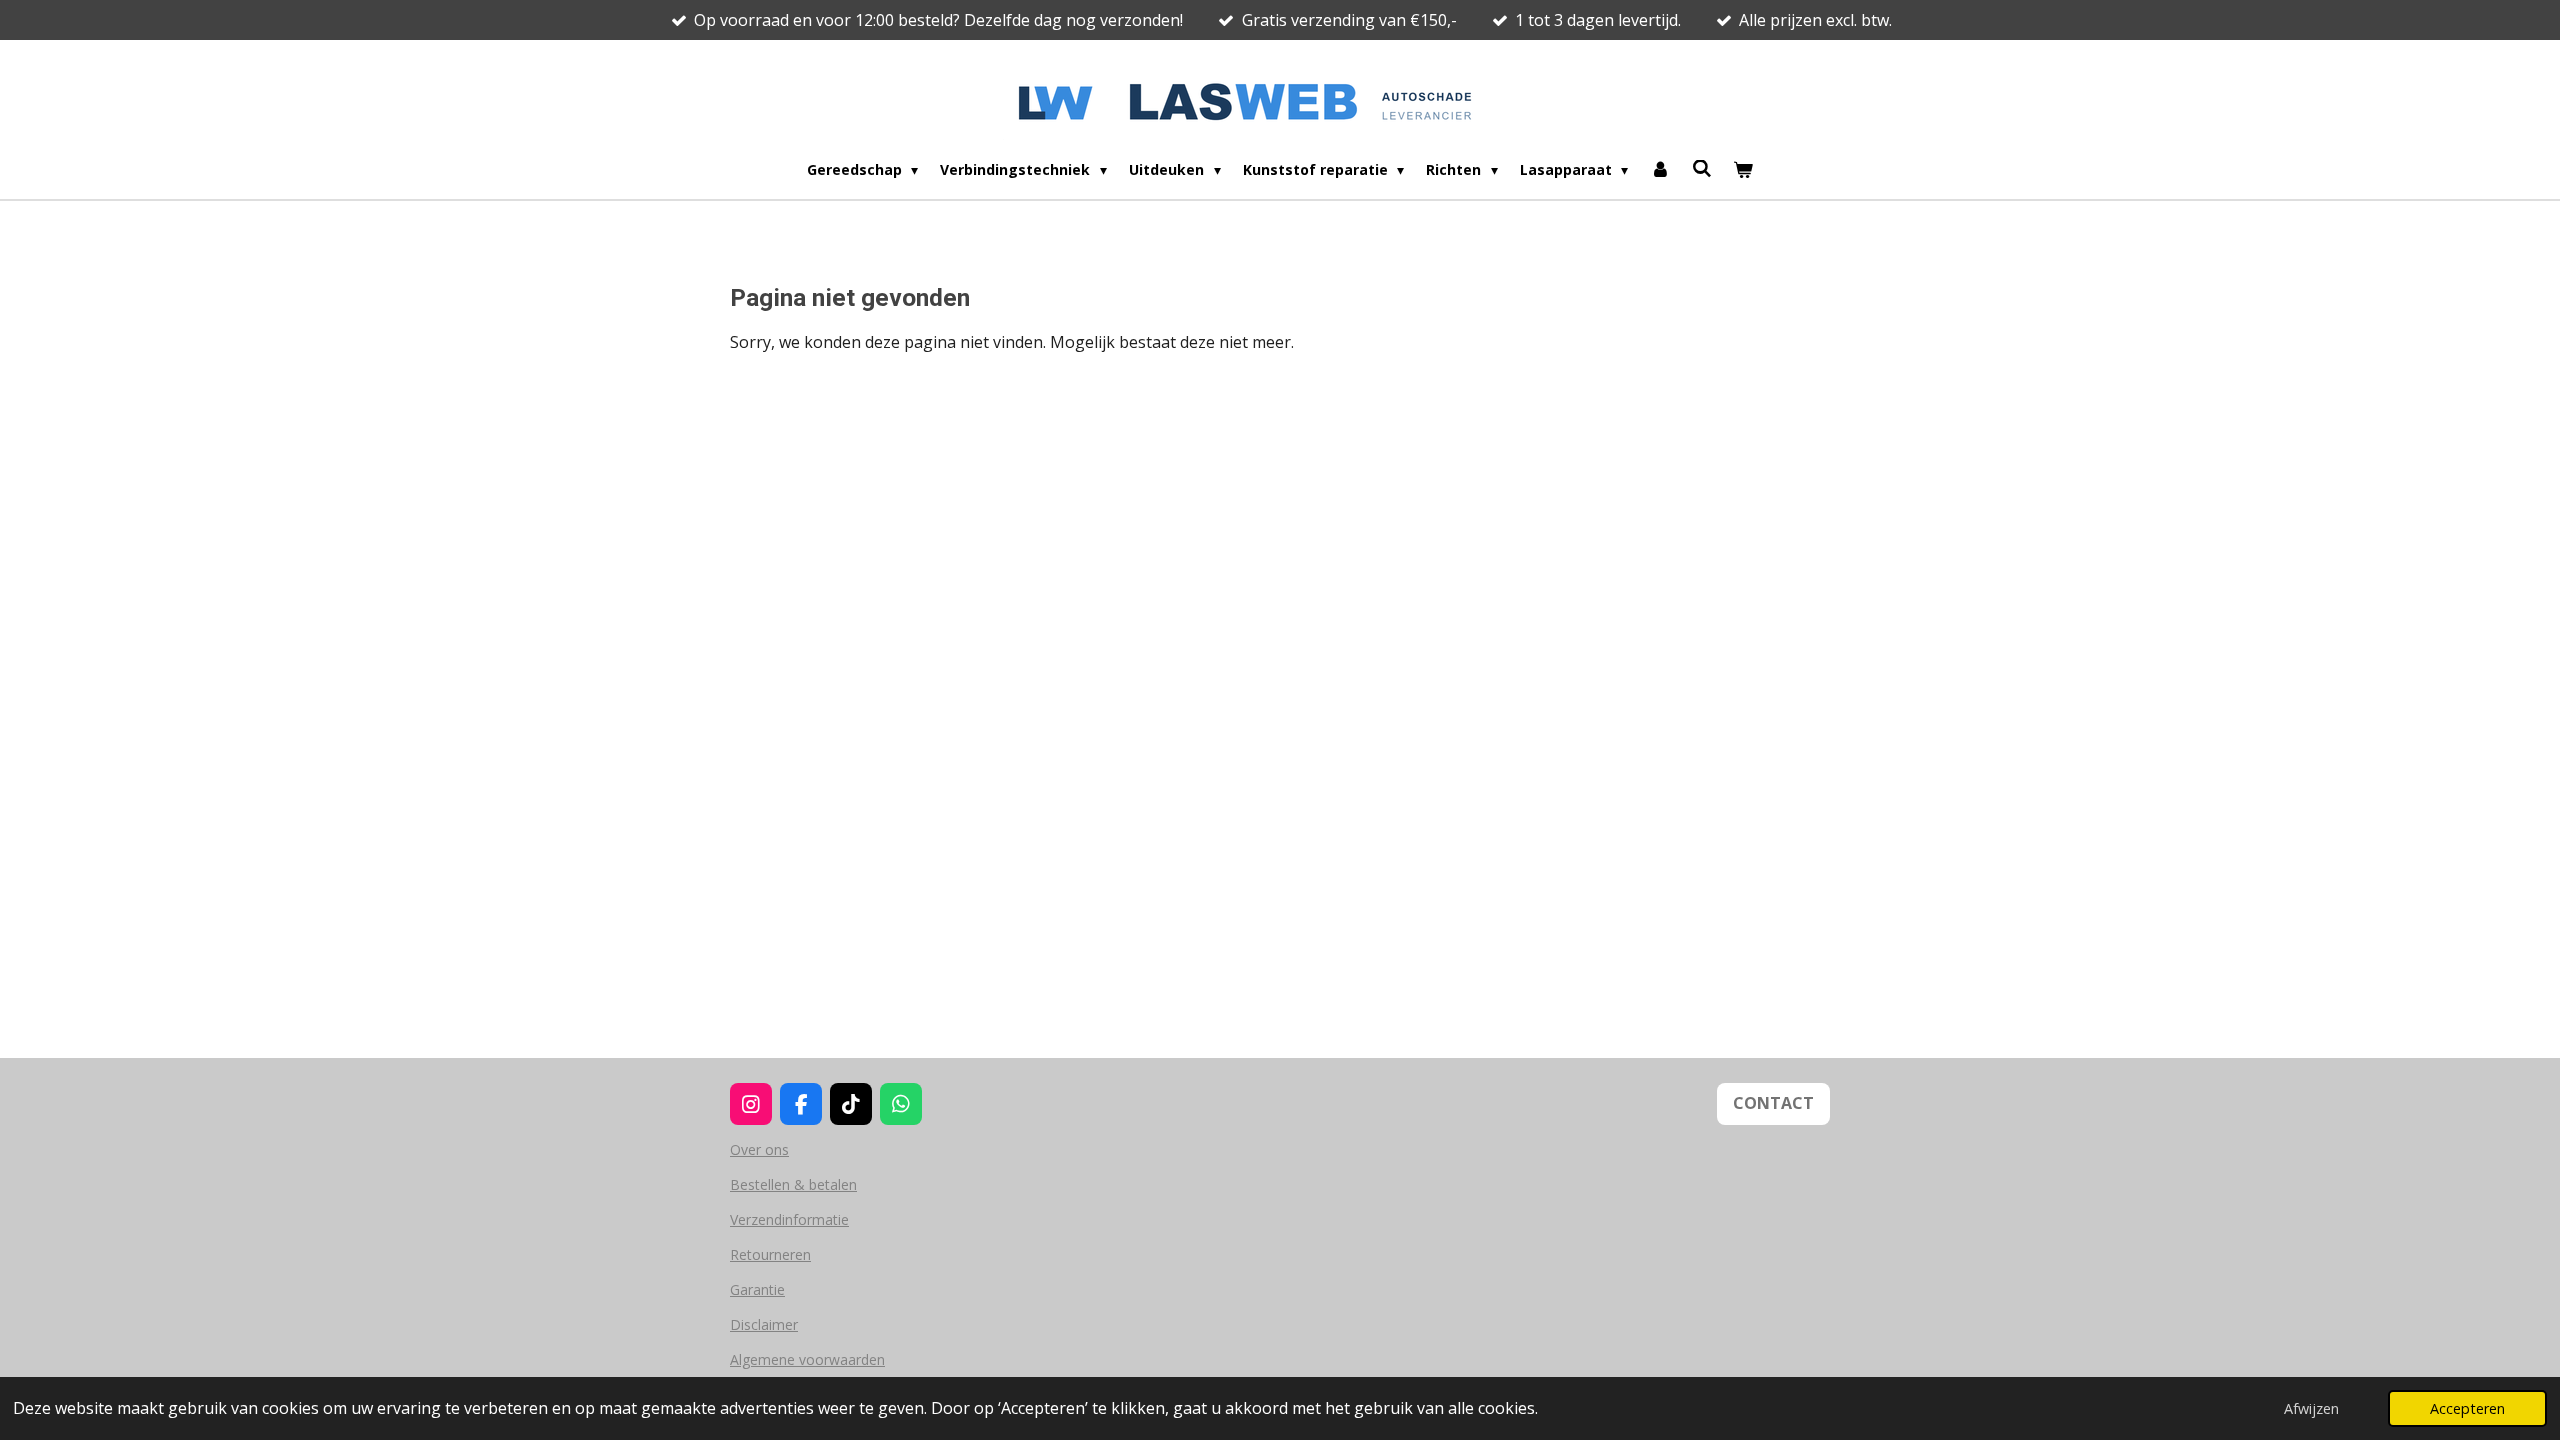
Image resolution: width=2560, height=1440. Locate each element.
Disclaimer (764, 1324)
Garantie (757, 1289)
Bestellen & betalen (793, 1184)
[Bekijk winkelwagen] (1744, 169)
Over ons (759, 1149)
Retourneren (770, 1254)
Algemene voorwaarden (807, 1359)
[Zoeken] (1702, 168)
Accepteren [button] (2467, 1408)
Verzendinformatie (789, 1219)
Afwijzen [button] (2311, 1408)
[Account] (1660, 169)
